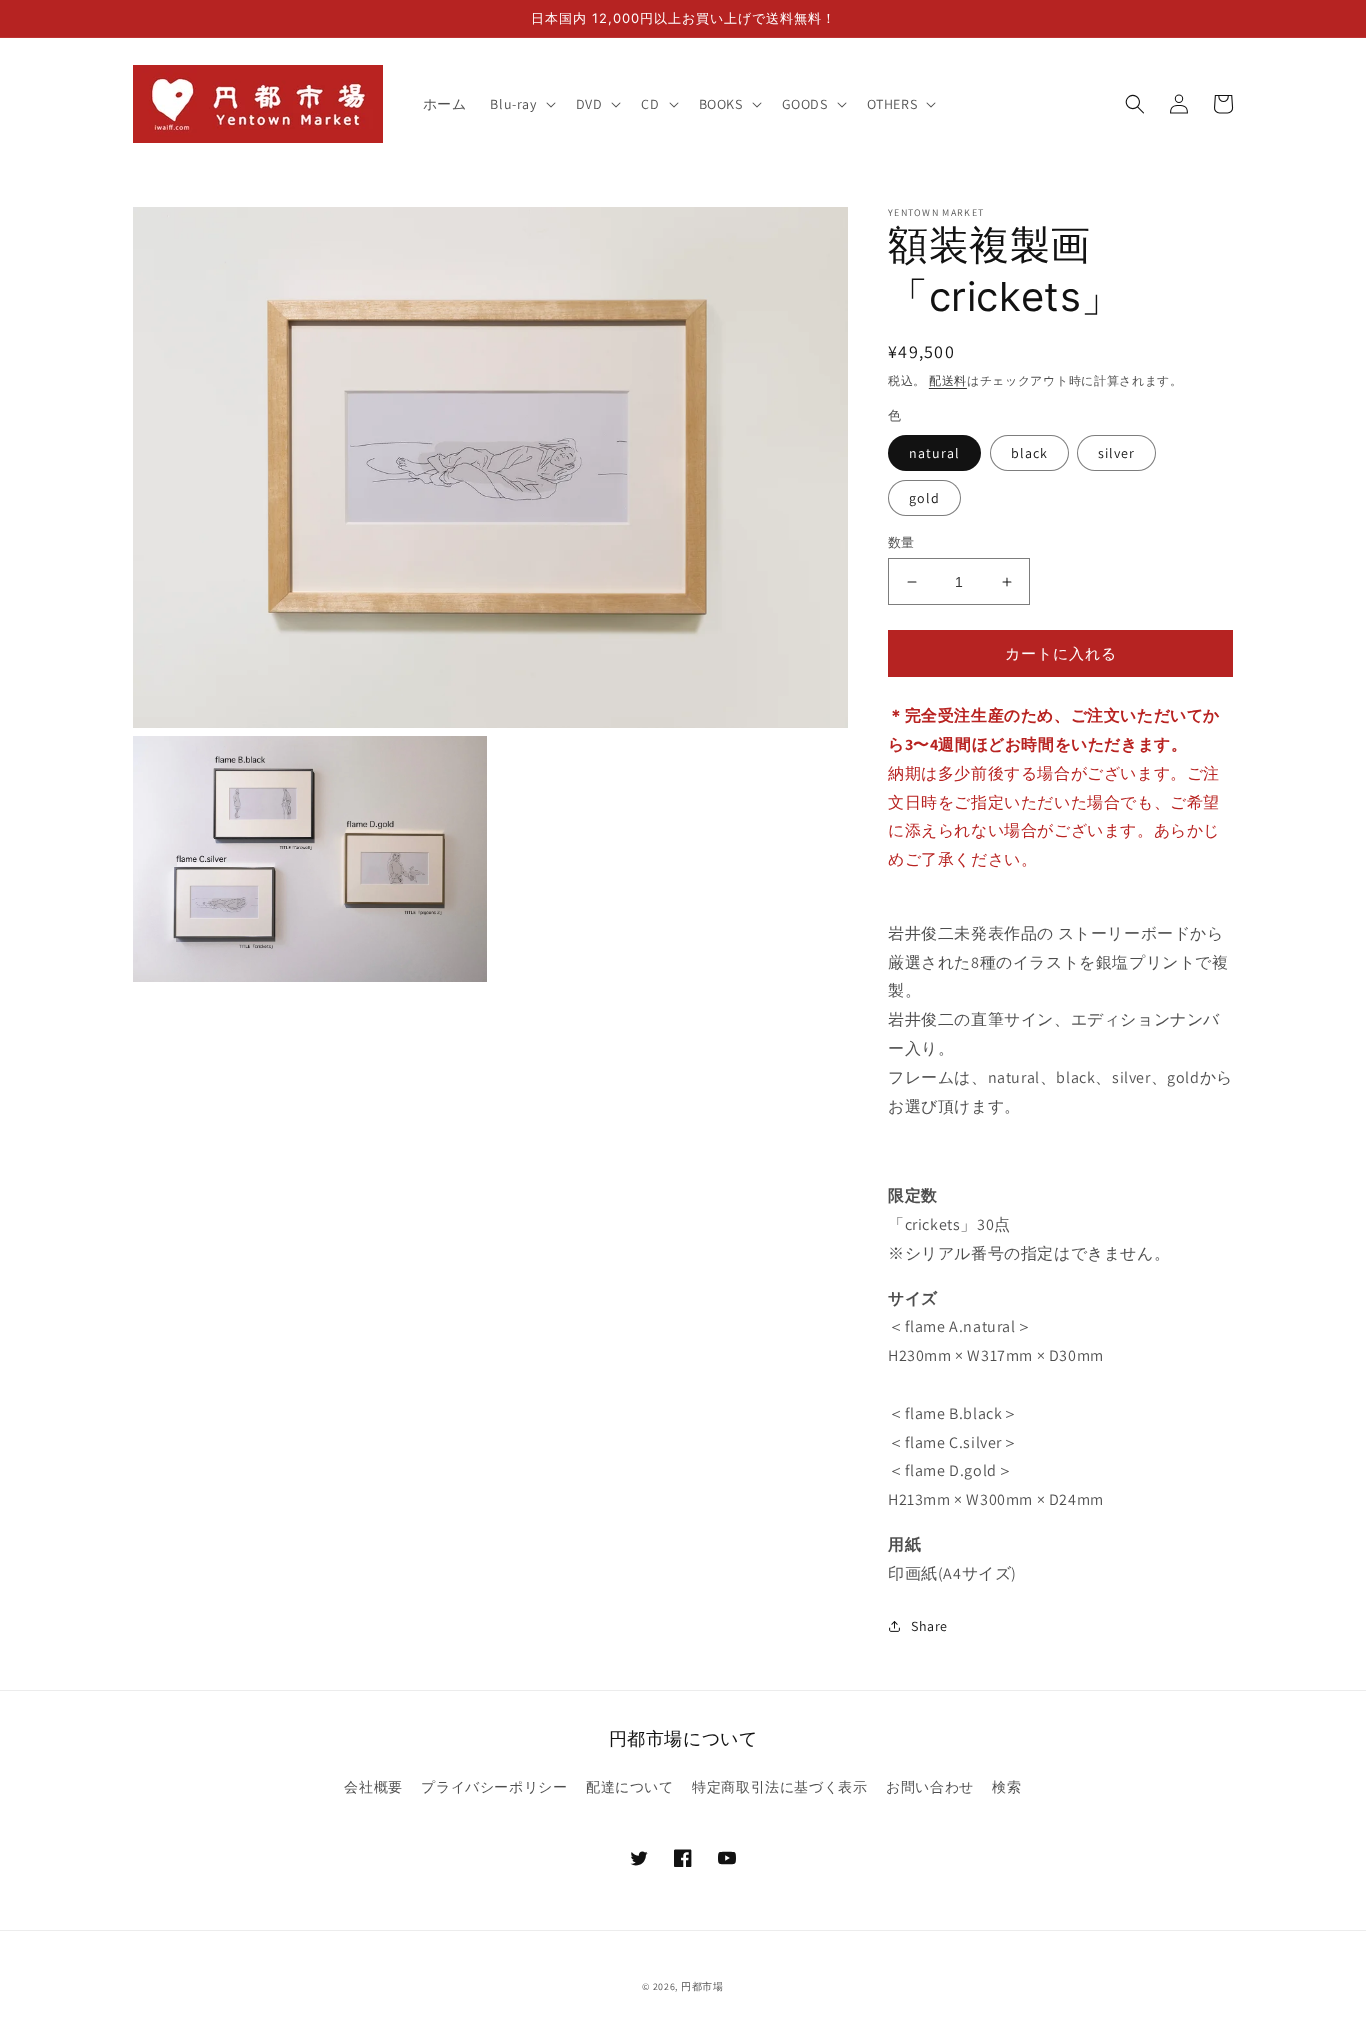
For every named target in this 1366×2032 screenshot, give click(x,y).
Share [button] (929, 1626)
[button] (520, 104)
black (1029, 453)
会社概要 (373, 1787)
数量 (901, 542)
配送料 (948, 380)
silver (1116, 453)
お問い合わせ (930, 1787)
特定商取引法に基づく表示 (779, 1787)
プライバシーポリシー (494, 1787)
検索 (1006, 1787)
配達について (630, 1787)
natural (934, 453)
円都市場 (702, 1986)
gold (924, 498)
